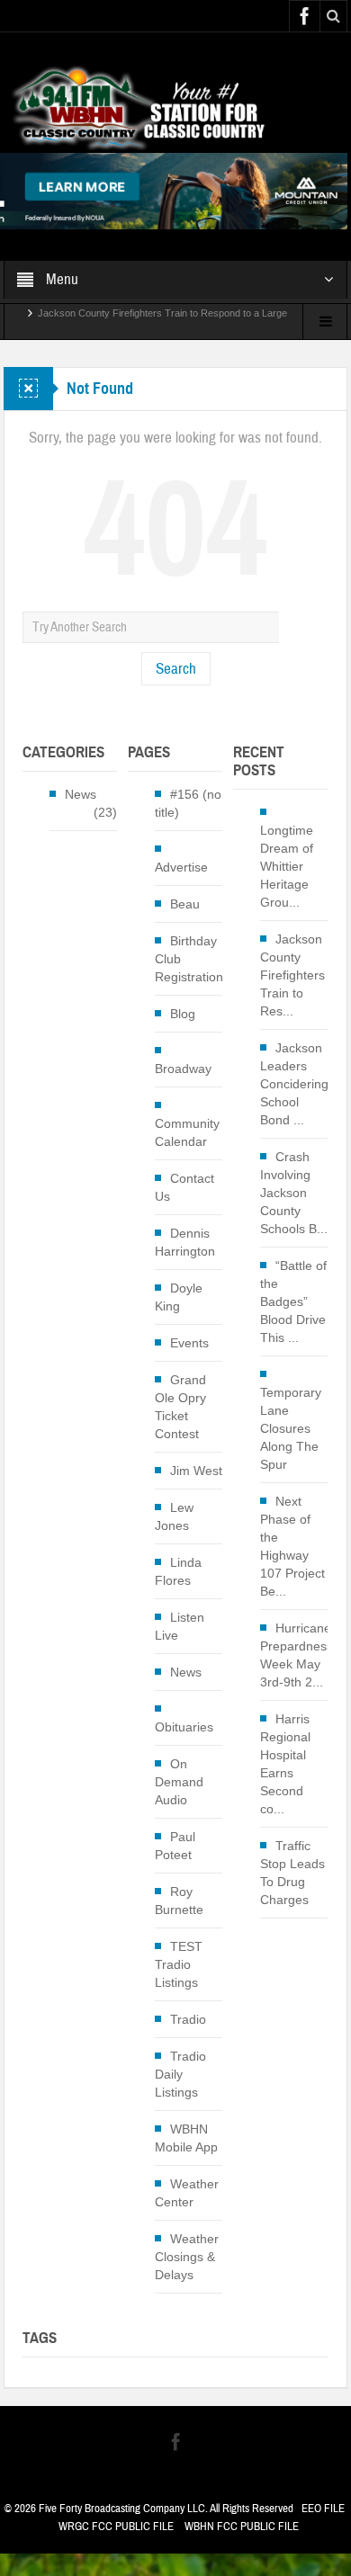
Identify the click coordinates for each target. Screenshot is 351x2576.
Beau (185, 904)
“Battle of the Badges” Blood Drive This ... (293, 1301)
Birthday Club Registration (189, 959)
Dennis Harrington (185, 1242)
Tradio (188, 2019)
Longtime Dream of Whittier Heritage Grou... (287, 866)
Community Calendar (187, 1132)
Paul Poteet (175, 1846)
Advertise (181, 867)
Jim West (196, 1471)
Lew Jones (174, 1516)
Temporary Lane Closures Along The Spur (291, 1428)
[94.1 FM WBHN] (175, 107)
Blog (183, 1014)
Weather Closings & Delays (187, 2257)
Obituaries (184, 1727)
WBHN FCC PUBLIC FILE (242, 2527)
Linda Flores (178, 1571)
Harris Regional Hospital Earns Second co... (285, 1764)
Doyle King (179, 1297)
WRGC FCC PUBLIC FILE (116, 2527)
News (81, 794)
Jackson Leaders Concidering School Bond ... (294, 1084)
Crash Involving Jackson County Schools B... (294, 1193)
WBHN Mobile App (186, 2138)
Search (176, 669)
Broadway (183, 1069)
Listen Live (180, 1626)
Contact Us (184, 1187)
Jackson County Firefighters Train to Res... (292, 975)
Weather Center (187, 2193)
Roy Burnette (179, 1901)
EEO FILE (323, 2509)
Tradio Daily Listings (180, 2074)
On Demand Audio (179, 1782)
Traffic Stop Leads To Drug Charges (292, 1873)
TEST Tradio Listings (179, 1964)
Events (189, 1343)
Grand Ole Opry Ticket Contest (180, 1407)
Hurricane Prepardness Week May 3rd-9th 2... (297, 1655)
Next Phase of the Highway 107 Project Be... (292, 1546)
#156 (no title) (188, 803)
